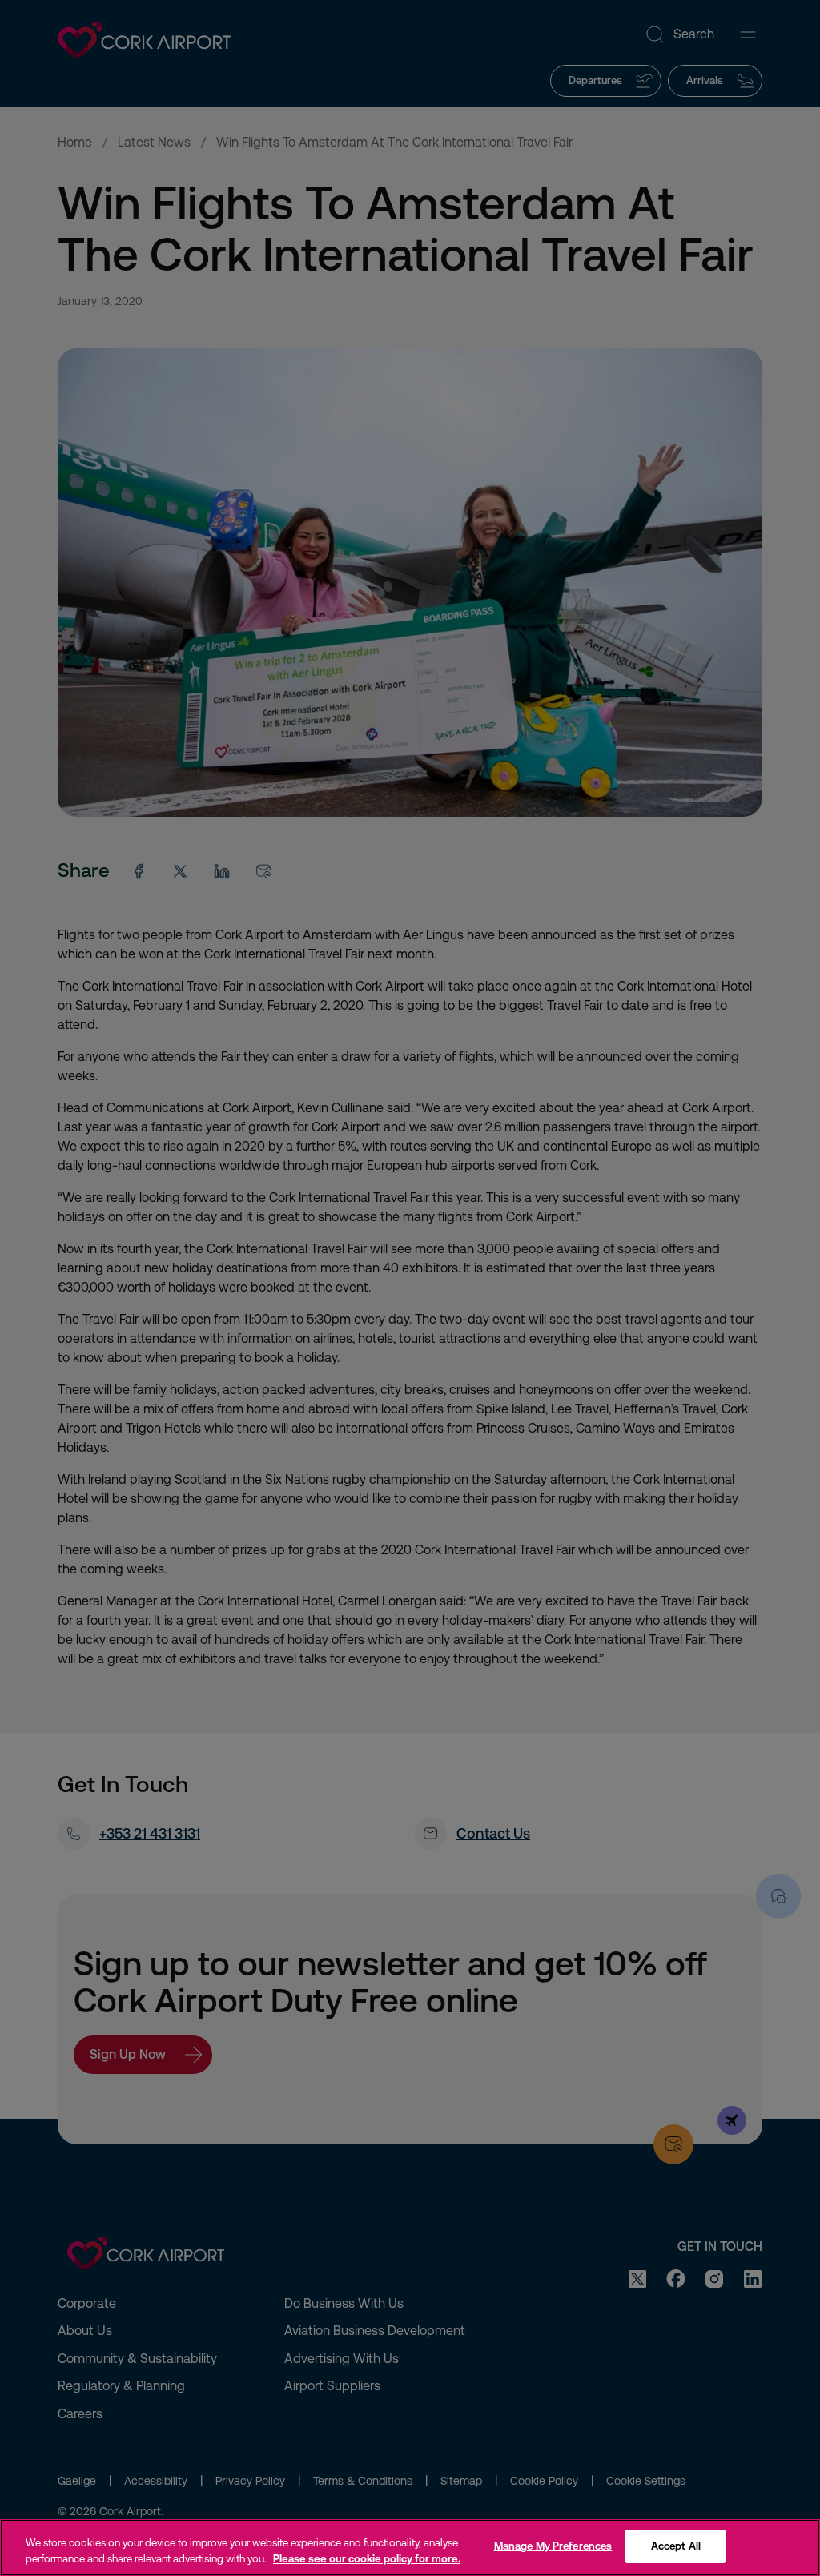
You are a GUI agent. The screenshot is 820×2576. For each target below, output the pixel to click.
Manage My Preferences (553, 2546)
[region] (410, 2548)
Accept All (676, 2546)
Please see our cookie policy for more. (367, 2559)
